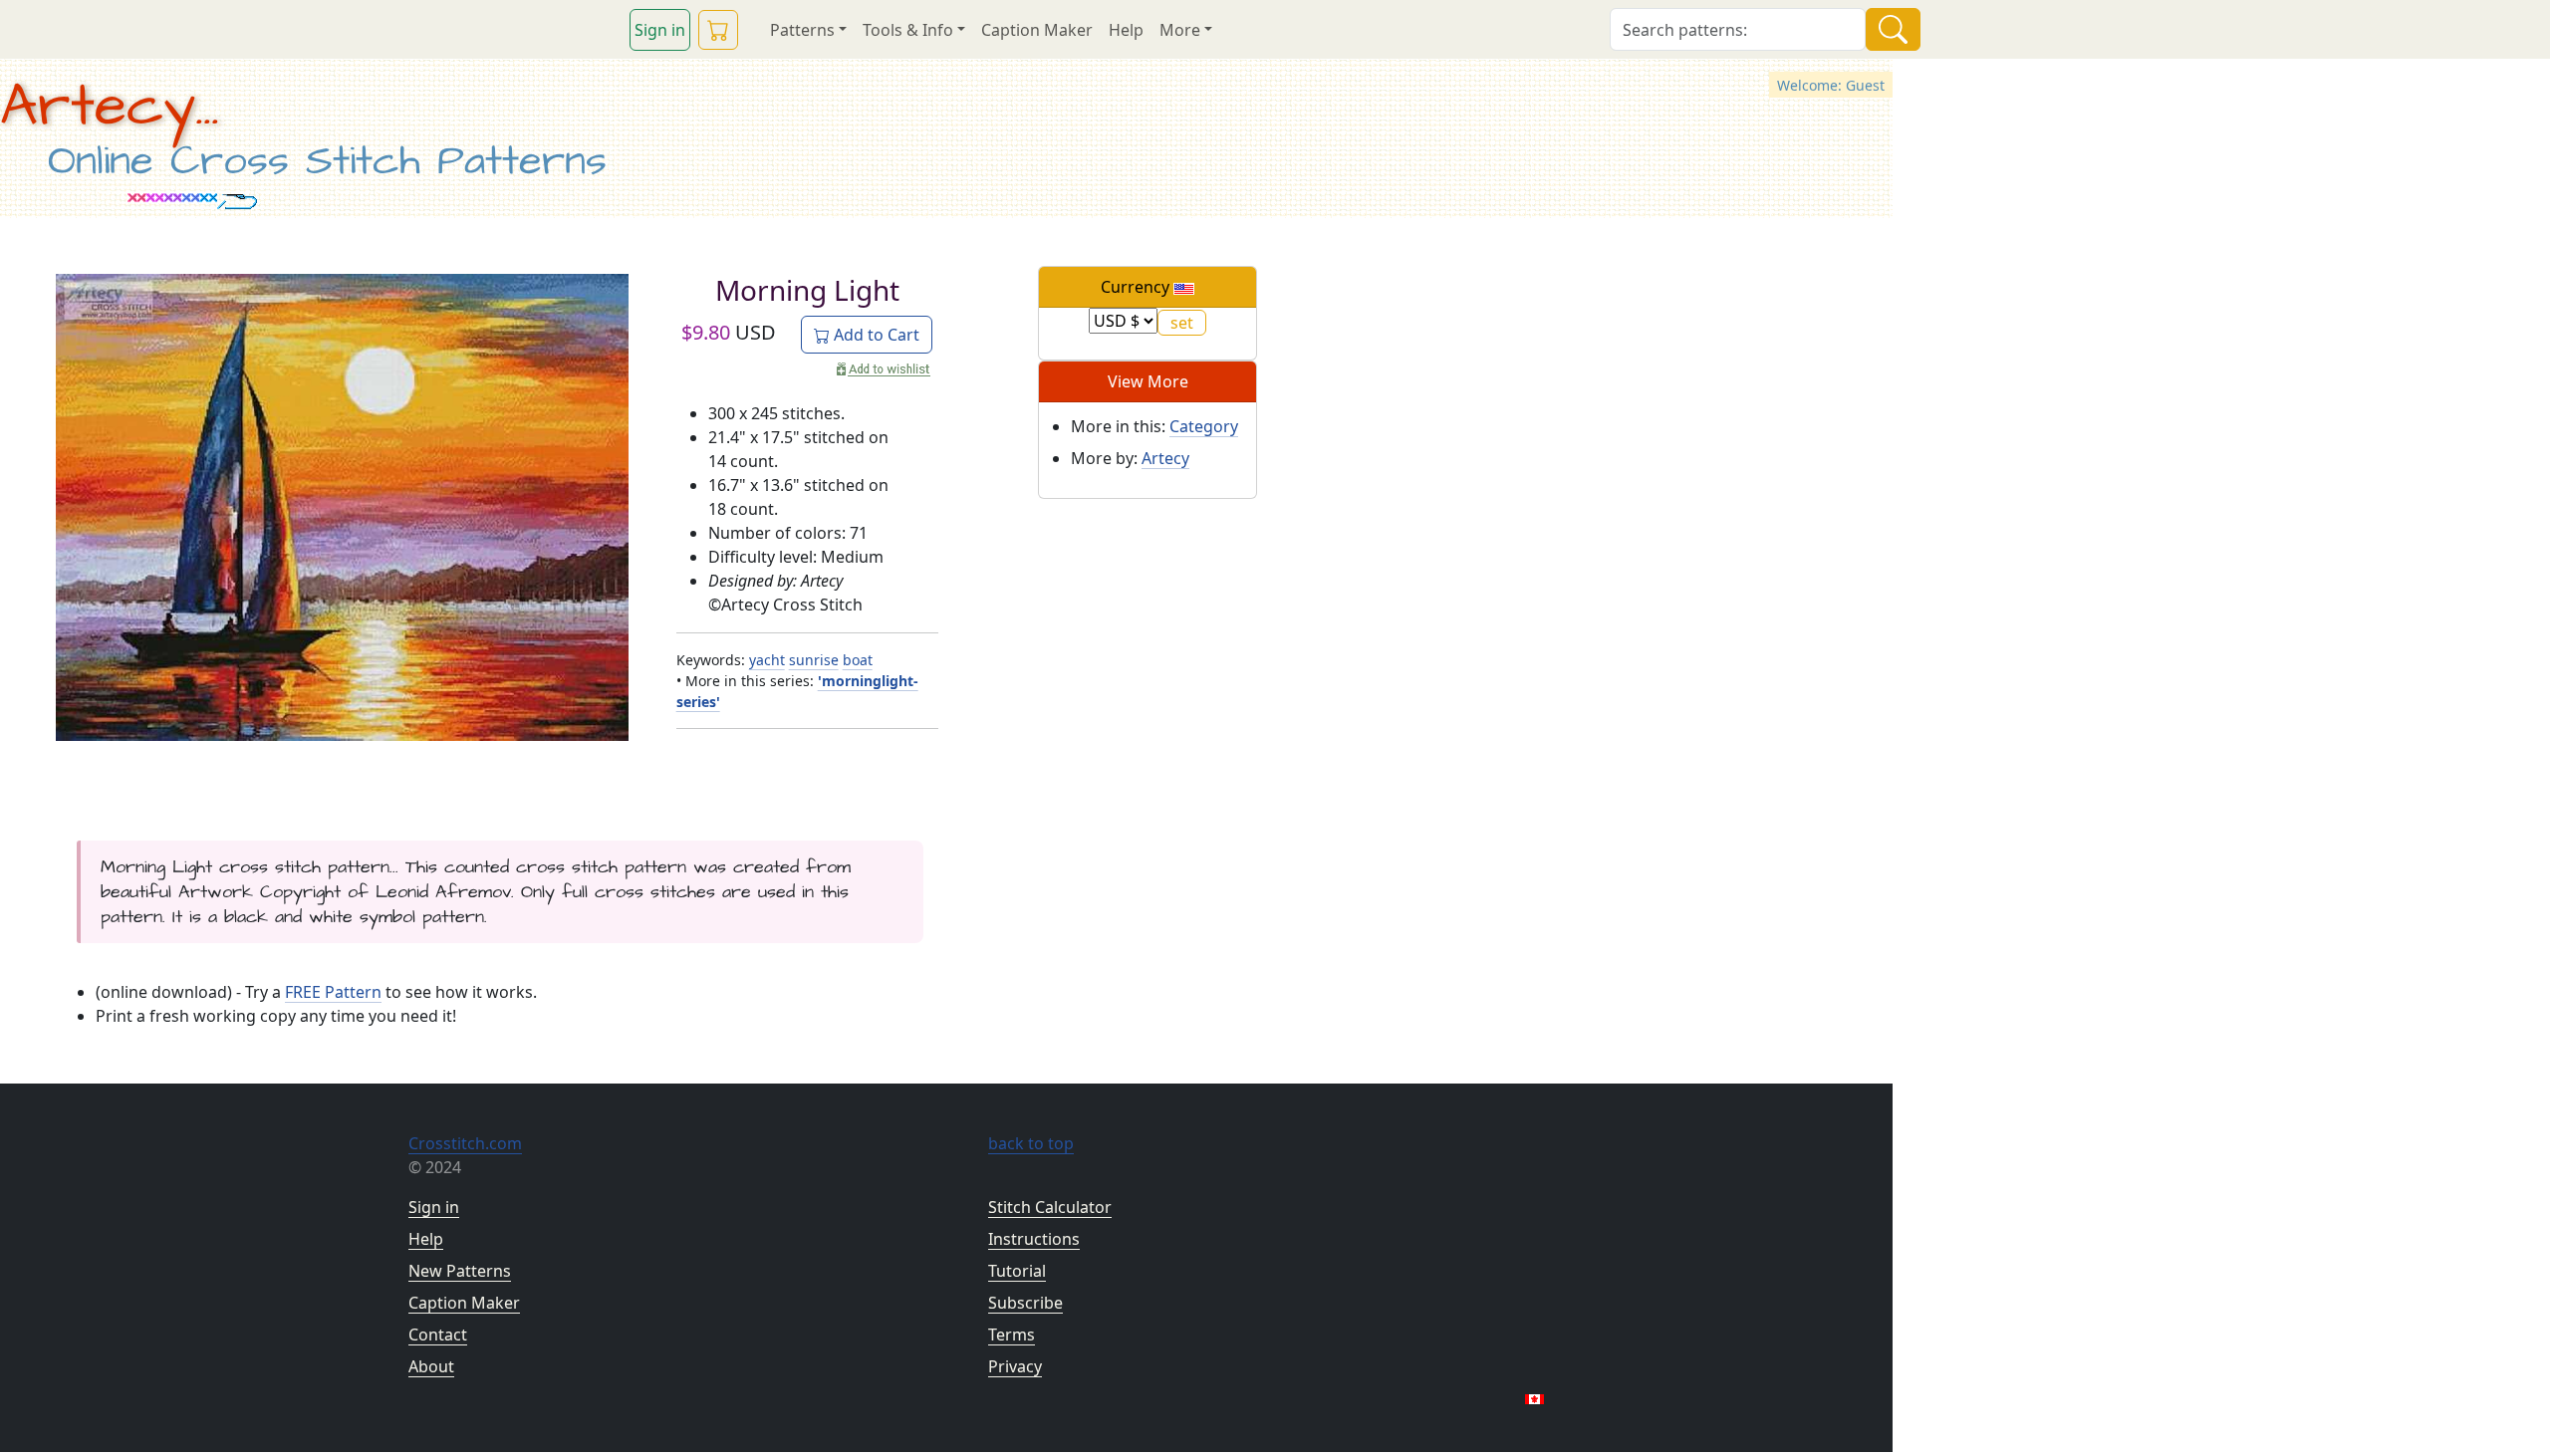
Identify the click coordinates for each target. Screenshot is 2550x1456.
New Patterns (460, 1271)
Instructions (1034, 1239)
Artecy (1165, 458)
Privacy (1015, 1366)
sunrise (814, 660)
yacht (767, 660)
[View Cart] (718, 30)
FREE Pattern (333, 992)
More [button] (1180, 30)
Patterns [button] (802, 30)
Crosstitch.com (465, 1143)
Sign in (660, 30)
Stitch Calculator (1050, 1207)
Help (1126, 30)
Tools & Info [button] (908, 30)
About (431, 1366)
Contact (438, 1335)
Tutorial (1017, 1271)
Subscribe (1025, 1303)
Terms (1012, 1335)
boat (858, 660)
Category (1204, 426)
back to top (1031, 1143)
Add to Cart (875, 335)
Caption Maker (1037, 30)
